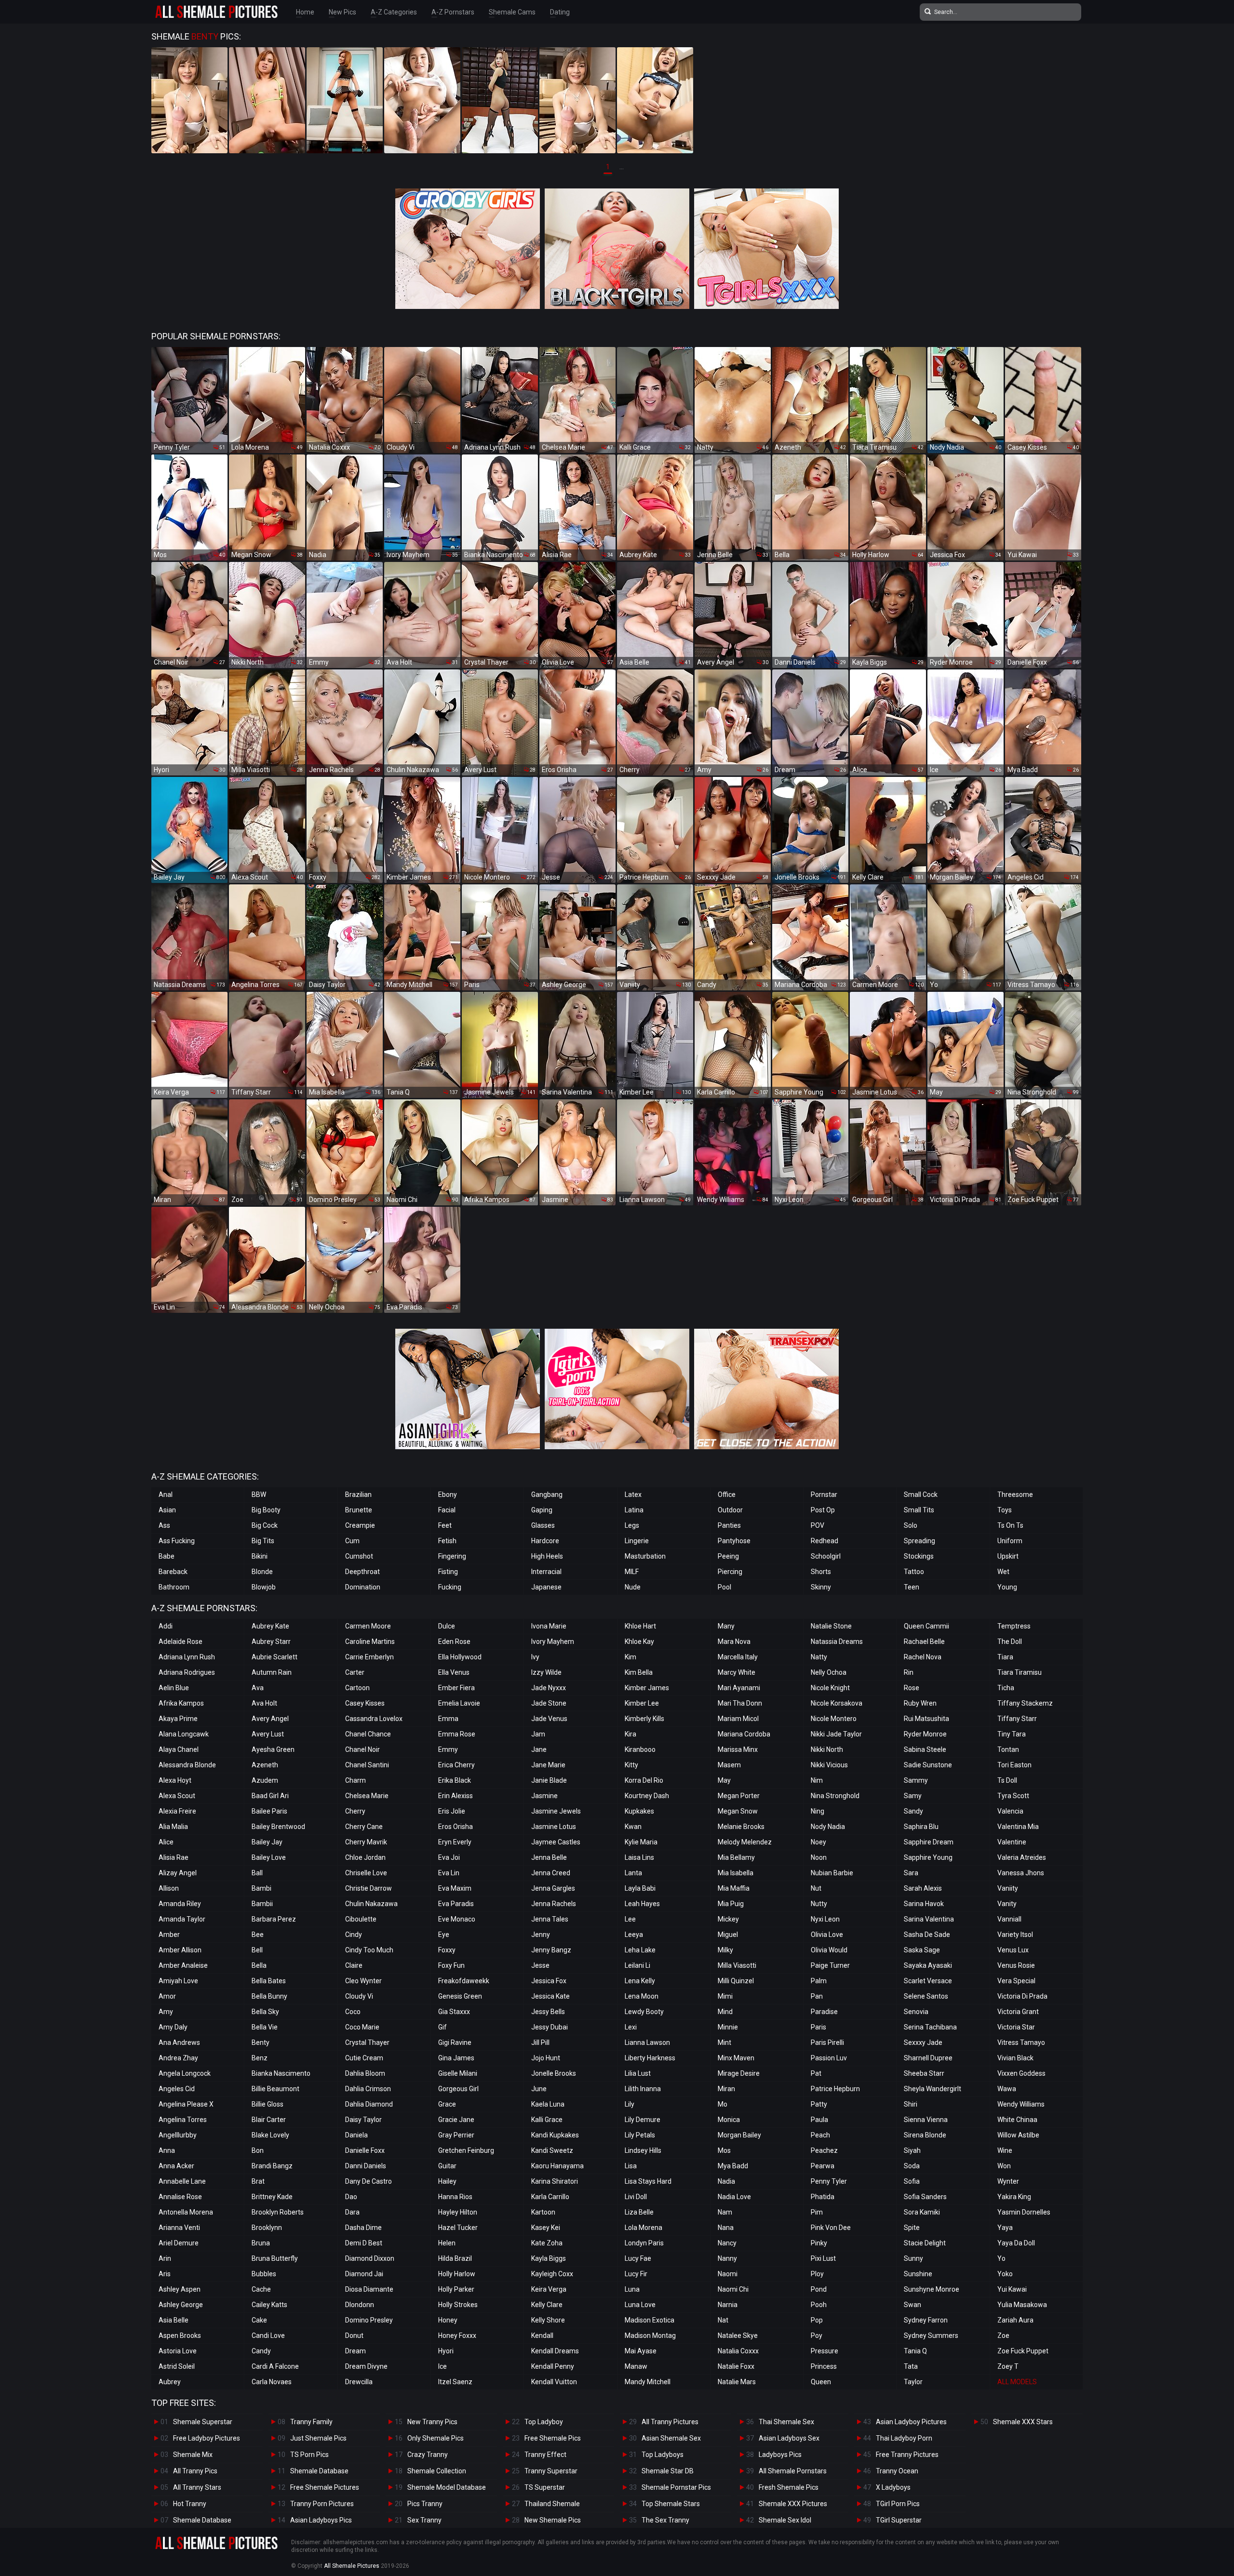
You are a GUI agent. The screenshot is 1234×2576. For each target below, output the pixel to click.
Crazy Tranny (428, 2455)
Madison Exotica (650, 2320)
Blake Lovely (270, 2135)
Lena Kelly (640, 1981)
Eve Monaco (457, 1919)
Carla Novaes (272, 2382)
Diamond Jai (364, 2274)
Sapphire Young (928, 1857)
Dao (351, 2197)
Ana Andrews (179, 2042)
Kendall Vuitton (554, 2382)
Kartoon (543, 2212)
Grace (447, 2104)
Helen (447, 2243)
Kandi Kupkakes (555, 2135)
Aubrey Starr (271, 1642)
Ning (818, 1811)
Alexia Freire (177, 1811)
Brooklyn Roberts (278, 2212)
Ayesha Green (273, 1749)
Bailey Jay (267, 1842)
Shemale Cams (512, 12)
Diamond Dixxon (370, 2258)
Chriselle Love (366, 1873)
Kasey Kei (546, 2228)
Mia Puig (731, 1904)
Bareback (173, 1572)
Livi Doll (636, 2197)
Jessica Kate (550, 1996)
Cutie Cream (364, 2058)
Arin (165, 2258)
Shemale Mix (193, 2455)
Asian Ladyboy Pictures (911, 2422)
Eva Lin (449, 1873)
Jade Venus (549, 1719)
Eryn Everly (455, 1842)
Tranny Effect (545, 2455)
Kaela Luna (548, 2104)
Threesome (1015, 1495)
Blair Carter (269, 2120)
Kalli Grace (547, 2120)
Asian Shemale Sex (671, 2438)
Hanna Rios (455, 2197)
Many (726, 1626)
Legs (632, 1525)
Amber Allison (180, 1950)
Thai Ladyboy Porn (904, 2438)
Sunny (913, 2258)
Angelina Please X (186, 2104)
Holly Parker (456, 2289)
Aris (165, 2274)
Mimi (725, 1996)
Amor (167, 1996)
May (724, 1780)
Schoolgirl (826, 1556)
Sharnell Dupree (928, 2058)
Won (1004, 2166)
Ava (258, 1688)
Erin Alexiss (456, 1796)
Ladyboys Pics (780, 2455)
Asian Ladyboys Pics (321, 2520)
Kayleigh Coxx (552, 2274)
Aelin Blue (174, 1688)
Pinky (819, 2243)
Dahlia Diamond (369, 2104)
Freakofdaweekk (464, 1981)
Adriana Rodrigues (187, 1672)
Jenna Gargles (553, 1888)
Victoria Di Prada (1022, 1996)
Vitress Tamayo (1021, 2042)
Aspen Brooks (180, 2336)
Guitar (447, 2166)
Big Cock (265, 1525)
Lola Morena (644, 2228)
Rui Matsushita (926, 1719)
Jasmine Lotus (554, 1827)
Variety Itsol (1015, 1935)
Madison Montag (650, 2336)
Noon (819, 1857)
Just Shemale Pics (318, 2438)
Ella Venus (454, 1672)
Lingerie (637, 1541)
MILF (632, 1572)
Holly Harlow (457, 2274)
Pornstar (824, 1495)
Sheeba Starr (924, 2073)
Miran (726, 2089)
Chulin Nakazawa (371, 1904)
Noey (818, 1842)
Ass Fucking (177, 1541)
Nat (723, 2320)
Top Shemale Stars (671, 2504)
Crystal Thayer (367, 2042)
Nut (816, 1888)
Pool (724, 1587)
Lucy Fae (638, 2258)
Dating (560, 12)
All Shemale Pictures (352, 2566)
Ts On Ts (1010, 1525)
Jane (539, 1749)
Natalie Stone (831, 1626)
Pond (819, 2289)
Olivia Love (827, 1935)
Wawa (1007, 2089)
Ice (443, 2366)
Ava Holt (264, 1703)
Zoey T (1008, 2366)
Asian (167, 1510)
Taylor (913, 2382)
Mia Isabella (736, 1873)
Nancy (727, 2243)
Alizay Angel (178, 1873)
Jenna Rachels (554, 1904)
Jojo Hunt (546, 2058)
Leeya (634, 1935)
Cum (352, 1541)
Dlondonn (360, 2305)
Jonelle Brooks (554, 2073)
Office (727, 1495)
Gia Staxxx (454, 2012)
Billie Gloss (268, 2104)
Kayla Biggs (549, 2258)
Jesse (540, 1965)
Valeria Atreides (1022, 1857)
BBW (259, 1495)
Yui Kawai (1012, 2289)
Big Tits (263, 1541)
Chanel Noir (362, 1749)
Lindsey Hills (643, 2150)
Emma (448, 1719)
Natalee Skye (738, 2336)
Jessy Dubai (550, 2027)
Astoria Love (178, 2351)
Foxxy (447, 1950)
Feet (445, 1525)
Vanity (1007, 1904)
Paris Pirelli (827, 2042)
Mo (723, 2104)
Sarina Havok (924, 1904)
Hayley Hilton (458, 2212)
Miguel (728, 1935)
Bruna (261, 2243)
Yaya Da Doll (1016, 2243)
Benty (261, 2042)
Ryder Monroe (925, 1734)
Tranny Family (311, 2422)
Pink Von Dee (831, 2228)
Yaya (1005, 2228)
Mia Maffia (734, 1888)
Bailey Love (269, 1857)
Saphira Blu (921, 1827)
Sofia (912, 2181)
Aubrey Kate (270, 1626)
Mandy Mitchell (648, 2382)
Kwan (633, 1827)
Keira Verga (549, 2289)
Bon (258, 2150)
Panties (729, 1525)
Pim (817, 2212)
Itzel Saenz (455, 2382)
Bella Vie (265, 2027)
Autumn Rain (272, 1672)
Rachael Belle (924, 1642)
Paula (819, 2120)
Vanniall (1009, 1919)
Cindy (354, 1935)
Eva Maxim (455, 1888)
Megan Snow (738, 1811)
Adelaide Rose (181, 1642)
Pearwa (823, 2166)
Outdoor (730, 1510)
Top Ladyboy (544, 2422)
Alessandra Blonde (187, 1765)
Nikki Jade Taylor (836, 1734)
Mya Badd (733, 2166)
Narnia (728, 2305)
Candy (261, 2351)
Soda (912, 2166)
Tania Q (915, 2351)
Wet (1003, 1572)
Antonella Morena (186, 2212)
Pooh (819, 2305)
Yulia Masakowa (1022, 2305)
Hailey (447, 2181)
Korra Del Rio (644, 1780)
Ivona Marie (549, 1626)
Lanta (633, 1873)
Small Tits (919, 1510)
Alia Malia (173, 1827)
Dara (352, 2212)
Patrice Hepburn (835, 2089)
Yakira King (1014, 2197)
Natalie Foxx (736, 2366)
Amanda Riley (180, 1904)
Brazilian (358, 1495)
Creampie (360, 1525)
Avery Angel (270, 1719)
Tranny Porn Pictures (322, 2504)
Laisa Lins (639, 1857)
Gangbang (547, 1495)
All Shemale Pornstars (793, 2471)
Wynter (1008, 2181)
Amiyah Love (178, 1981)
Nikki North (827, 1749)
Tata (911, 2366)
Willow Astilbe (1018, 2135)
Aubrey (170, 2382)
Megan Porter (739, 1796)
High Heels (547, 1556)
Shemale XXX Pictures (793, 2504)
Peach (820, 2135)
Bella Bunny (269, 1996)
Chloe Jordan (365, 1857)
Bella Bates (269, 1981)
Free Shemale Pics (553, 2438)
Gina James (456, 2058)
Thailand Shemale (552, 2504)
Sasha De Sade (927, 1935)
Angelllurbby (178, 2135)
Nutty (819, 1904)
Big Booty (266, 1510)
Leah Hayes (642, 1904)
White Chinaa (1017, 2120)
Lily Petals (640, 2135)
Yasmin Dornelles (1024, 2212)
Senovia (916, 2012)
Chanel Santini (367, 1765)
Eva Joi (449, 1857)
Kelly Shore (548, 2320)
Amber (169, 1935)
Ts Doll (1007, 1780)
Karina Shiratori (555, 2181)
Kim (630, 1657)
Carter (355, 1672)
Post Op (823, 1510)
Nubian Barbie (832, 1873)
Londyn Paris (644, 2243)
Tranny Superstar (551, 2471)
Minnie (728, 2027)
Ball (257, 1873)
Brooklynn (267, 2228)
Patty (819, 2104)
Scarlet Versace (928, 1981)
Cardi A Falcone (275, 2366)
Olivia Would (829, 1950)
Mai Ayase (641, 2351)
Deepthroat (362, 1572)
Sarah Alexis (923, 1888)
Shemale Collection (437, 2471)
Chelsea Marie (367, 1796)
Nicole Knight (830, 1688)
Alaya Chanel (179, 1749)
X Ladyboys (893, 2487)
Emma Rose (457, 1734)
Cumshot (359, 1556)
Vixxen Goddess (1021, 2073)
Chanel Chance (368, 1734)
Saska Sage (922, 1950)
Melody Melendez (745, 1842)
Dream (355, 2351)
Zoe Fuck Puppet (1023, 2351)
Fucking (450, 1587)
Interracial (546, 1572)
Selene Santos (926, 1996)
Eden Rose (454, 1642)
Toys (1005, 1510)
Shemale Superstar (203, 2422)
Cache (261, 2289)
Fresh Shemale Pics (789, 2487)
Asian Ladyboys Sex (789, 2438)
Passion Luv (829, 2058)
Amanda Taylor (182, 1919)
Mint (724, 2042)
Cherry (355, 1811)
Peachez (824, 2150)
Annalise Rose (180, 2197)
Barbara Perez (274, 1919)
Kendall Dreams (555, 2351)
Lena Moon (642, 1996)
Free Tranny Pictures (907, 2455)
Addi (166, 1626)
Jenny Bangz (551, 1950)
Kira (630, 1734)
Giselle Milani (458, 2073)
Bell (257, 1950)
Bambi (262, 1888)
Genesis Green (460, 1996)
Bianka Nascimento (281, 2073)
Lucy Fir (636, 2274)
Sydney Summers (931, 2336)
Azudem (265, 1780)
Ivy (535, 1657)
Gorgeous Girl (458, 2089)
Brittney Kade (272, 2197)
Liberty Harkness (650, 2058)
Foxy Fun (451, 1965)
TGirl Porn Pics (898, 2504)
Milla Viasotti (737, 1965)
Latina (634, 1510)
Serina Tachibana (930, 2027)
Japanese (546, 1587)
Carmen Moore (368, 1626)
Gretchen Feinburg (466, 2150)
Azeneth (265, 1765)
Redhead (825, 1541)
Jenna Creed (551, 1873)
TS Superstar (545, 2487)
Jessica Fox (549, 1981)
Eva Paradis (456, 1904)
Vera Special (1016, 1981)
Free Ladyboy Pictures (207, 2438)
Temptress (1014, 1626)
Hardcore (545, 1541)
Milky (725, 1950)
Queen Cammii (926, 1626)
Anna (167, 2150)
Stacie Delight (925, 2243)
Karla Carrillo (550, 2197)
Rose (912, 1688)
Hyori (446, 2351)
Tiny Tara (1012, 1734)
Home (305, 12)
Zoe (1003, 2336)
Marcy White (737, 1672)
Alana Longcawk (184, 1734)
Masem (729, 1765)
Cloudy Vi (359, 1996)
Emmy (448, 1749)
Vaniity (1008, 1888)
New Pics (342, 12)
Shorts (821, 1572)
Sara (911, 1873)
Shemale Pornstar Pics (676, 2487)
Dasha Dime (363, 2228)
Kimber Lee (642, 1703)
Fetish (447, 1541)
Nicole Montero (834, 1719)
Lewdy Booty (644, 2012)
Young (1007, 1587)
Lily (630, 2104)
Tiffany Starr (1017, 1719)
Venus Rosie (1016, 1965)
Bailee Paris (269, 1811)
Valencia (1010, 1811)
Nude (633, 1587)
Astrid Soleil (177, 2366)
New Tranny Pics (432, 2422)
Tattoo (914, 1572)
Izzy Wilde (546, 1672)
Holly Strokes (458, 2305)
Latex (633, 1495)
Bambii (262, 1904)
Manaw (636, 2366)
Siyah (912, 2150)
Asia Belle (174, 2320)
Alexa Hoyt (175, 1780)
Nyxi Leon (825, 1919)
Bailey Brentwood (278, 1827)
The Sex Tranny (665, 2520)
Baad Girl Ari (270, 1796)
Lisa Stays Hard (648, 2181)
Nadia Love (734, 2197)
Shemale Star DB (668, 2471)
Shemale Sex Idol (785, 2520)
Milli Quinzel (736, 1981)
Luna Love (640, 2305)
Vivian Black (1015, 2058)
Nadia (726, 2181)
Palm (819, 1981)
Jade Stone (549, 1703)
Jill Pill (540, 2042)
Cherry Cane (364, 1827)
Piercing (730, 1572)
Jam (538, 1734)
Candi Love (268, 2336)
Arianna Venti (179, 2228)
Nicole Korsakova (837, 1703)
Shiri (911, 2104)
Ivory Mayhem (553, 1642)
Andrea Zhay (178, 2058)
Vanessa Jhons (1021, 1873)
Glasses (543, 1525)
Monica (729, 2120)
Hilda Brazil (455, 2258)
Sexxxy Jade (923, 2042)
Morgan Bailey (739, 2135)
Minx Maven (736, 2058)
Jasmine (544, 1796)
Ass (164, 1525)
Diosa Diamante (369, 2289)
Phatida (823, 2197)
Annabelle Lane (182, 2181)
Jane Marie (548, 1765)
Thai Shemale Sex (786, 2422)
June (539, 2089)
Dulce (447, 1626)
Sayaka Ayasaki (928, 1965)
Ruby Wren (920, 1703)
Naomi (728, 2274)
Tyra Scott (1013, 1796)
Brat (258, 2181)
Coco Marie (362, 2027)
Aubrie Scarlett (275, 1657)
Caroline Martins (370, 1642)
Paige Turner (830, 1965)
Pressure (825, 2351)
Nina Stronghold (835, 1796)
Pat (816, 2073)
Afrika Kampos (181, 1703)
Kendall (542, 2336)
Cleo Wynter (363, 1981)
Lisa (631, 2166)
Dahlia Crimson (368, 2089)
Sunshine (918, 2274)
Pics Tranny (425, 2504)
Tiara (1005, 1657)
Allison (169, 1888)
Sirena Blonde (925, 2135)
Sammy (916, 1780)
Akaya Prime (178, 1719)
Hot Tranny (190, 2504)
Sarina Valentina (929, 1919)
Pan (817, 1996)
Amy (166, 2012)
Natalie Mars (737, 2382)
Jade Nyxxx (549, 1688)
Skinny (821, 1587)
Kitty (631, 1765)
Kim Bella (639, 1672)
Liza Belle (639, 2212)
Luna (632, 2289)
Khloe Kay (639, 1642)
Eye (444, 1935)
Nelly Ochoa (829, 1672)
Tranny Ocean (897, 2471)
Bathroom (174, 1587)
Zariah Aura (1015, 2320)
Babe (167, 1556)
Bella (259, 1965)
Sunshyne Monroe (932, 2289)
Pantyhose (734, 1541)
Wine (1005, 2150)
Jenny (541, 1935)
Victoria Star (1016, 2027)
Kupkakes (639, 1811)
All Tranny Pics (195, 2471)
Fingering (452, 1556)
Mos (724, 2150)
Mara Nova (734, 1642)
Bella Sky (265, 2012)
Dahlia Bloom (365, 2073)
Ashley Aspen (180, 2289)
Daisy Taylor (363, 2120)
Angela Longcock (185, 2073)
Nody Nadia (828, 1827)
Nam (725, 2212)
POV (818, 1525)
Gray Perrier (456, 2135)
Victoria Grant (1018, 2012)
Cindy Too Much (369, 1950)
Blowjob (264, 1587)
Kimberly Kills (644, 1719)
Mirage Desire (739, 2073)
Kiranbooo (640, 1749)
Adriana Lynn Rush (187, 1657)
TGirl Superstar (899, 2520)
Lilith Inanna (643, 2089)
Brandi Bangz (272, 2166)
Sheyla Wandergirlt (932, 2089)
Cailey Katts (269, 2305)
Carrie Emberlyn (369, 1657)
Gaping (542, 1510)
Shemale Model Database (447, 2487)
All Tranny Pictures (670, 2422)
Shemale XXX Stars (1023, 2422)
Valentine (1012, 1842)
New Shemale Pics (553, 2520)
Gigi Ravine (455, 2042)
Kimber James (647, 1688)
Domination (363, 1587)
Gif (443, 2027)
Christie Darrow (369, 1888)
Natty (819, 1657)
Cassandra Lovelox (374, 1719)
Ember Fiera (456, 1688)
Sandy (913, 1811)
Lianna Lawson (647, 2042)
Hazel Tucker (458, 2228)
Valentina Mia (1018, 1827)
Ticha (1006, 1688)
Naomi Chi (733, 2289)
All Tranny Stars (197, 2487)
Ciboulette (361, 1919)
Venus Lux (1013, 1950)
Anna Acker (176, 2166)
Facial (447, 1510)
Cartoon (357, 1688)
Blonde (262, 1572)
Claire (354, 1965)
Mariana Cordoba (744, 1734)
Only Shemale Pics (436, 2438)
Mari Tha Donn (740, 1703)
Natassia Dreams (837, 1642)
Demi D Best (364, 2243)
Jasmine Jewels (556, 1811)
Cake (259, 2320)
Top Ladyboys (663, 2455)
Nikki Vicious (829, 1765)
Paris (818, 2027)
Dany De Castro (369, 2181)
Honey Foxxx (457, 2336)
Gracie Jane (456, 2120)
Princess (824, 2366)
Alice (166, 1842)
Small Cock (921, 1495)
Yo (1001, 2258)
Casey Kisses (365, 1703)
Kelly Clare (547, 2305)
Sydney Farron (926, 2320)
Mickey (728, 1919)
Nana (726, 2228)
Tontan (1008, 1749)
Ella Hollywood (460, 1657)
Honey (448, 2320)
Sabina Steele (925, 1749)
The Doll (1010, 1642)
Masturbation (645, 1556)
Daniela (356, 2135)
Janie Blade (549, 1780)
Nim (817, 1780)
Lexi (631, 2027)
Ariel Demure (179, 2243)
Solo (911, 1525)
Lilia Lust (638, 2073)
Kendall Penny (553, 2366)
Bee (258, 1935)
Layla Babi (640, 1888)
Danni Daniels (366, 2166)
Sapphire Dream (929, 1842)
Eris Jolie (452, 1811)
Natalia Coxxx (738, 2351)
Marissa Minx (738, 1749)
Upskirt (1008, 1556)
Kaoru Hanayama (557, 2166)
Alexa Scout (177, 1796)
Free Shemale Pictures (325, 2487)
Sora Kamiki (922, 2212)
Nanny (727, 2258)
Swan (912, 2305)
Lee (630, 1919)
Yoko (1005, 2274)
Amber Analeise (183, 1965)
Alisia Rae (174, 1857)
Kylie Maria (641, 1842)
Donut (354, 2336)
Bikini (260, 1556)
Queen (821, 2382)
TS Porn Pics (309, 2455)
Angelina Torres (183, 2120)
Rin (909, 1672)
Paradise (824, 2012)
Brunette (359, 1510)
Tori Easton (1014, 1765)
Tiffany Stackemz (1025, 1703)
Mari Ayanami (739, 1688)
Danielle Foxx (365, 2150)
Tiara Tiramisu (1019, 1672)
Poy (817, 2336)
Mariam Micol (738, 1719)
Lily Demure (643, 2120)
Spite (912, 2228)
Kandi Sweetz (552, 2150)
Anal (166, 1495)
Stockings (919, 1556)
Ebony (448, 1495)
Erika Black (455, 1780)
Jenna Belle (549, 1857)
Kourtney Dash (647, 1796)
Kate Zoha (547, 2243)
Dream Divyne (366, 2366)
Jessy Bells (548, 2012)
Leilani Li (637, 1965)
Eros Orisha (456, 1827)
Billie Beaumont (275, 2089)
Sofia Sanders (925, 2197)
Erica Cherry (456, 1765)
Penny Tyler (829, 2181)
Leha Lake (640, 1950)
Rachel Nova (923, 1657)
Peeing (728, 1556)
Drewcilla (359, 2382)
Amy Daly (173, 2027)
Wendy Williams (1021, 2104)
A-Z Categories (394, 12)
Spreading (919, 1541)
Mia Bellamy (736, 1857)
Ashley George (181, 2305)
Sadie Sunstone (928, 1765)
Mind (725, 2012)
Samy (913, 1796)
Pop (817, 2320)
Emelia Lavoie (459, 1703)
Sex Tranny (424, 2520)
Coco (353, 2012)
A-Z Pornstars (453, 12)
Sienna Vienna (926, 2120)
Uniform (1010, 1541)
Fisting (448, 1572)
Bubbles (264, 2274)
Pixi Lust (823, 2258)
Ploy (817, 2274)
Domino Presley (369, 2320)
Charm (355, 1780)
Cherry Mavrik (366, 1842)
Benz (260, 2058)
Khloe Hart (640, 1626)
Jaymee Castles (556, 1842)
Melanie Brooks (741, 1827)
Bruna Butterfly (275, 2258)
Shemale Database (202, 2520)
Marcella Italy (738, 1657)
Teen (912, 1587)
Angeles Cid (177, 2089)
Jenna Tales (550, 1919)
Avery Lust (268, 1734)
